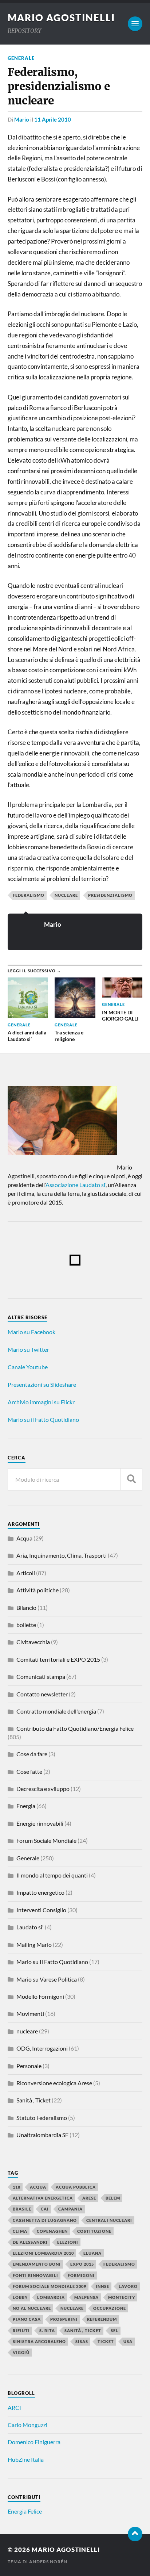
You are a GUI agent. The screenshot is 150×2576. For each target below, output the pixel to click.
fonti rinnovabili (35, 2275)
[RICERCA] (131, 1479)
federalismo (29, 895)
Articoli (26, 1573)
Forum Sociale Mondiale (46, 1840)
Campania (70, 2209)
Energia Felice (25, 2511)
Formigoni (81, 2275)
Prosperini (64, 2319)
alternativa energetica (43, 2198)
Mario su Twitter (28, 1349)
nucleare (66, 895)
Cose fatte (29, 1771)
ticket (106, 2341)
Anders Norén (48, 2562)
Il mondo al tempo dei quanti (52, 1875)
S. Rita (47, 2330)
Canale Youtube (28, 1367)
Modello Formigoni (40, 1996)
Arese (89, 2198)
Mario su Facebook (31, 1332)
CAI (45, 2209)
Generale (21, 58)
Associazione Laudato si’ (76, 1185)
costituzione (94, 2231)
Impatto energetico (40, 1892)
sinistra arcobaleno (39, 2341)
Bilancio (26, 1607)
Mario (22, 119)
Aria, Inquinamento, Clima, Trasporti (62, 1555)
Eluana (92, 2253)
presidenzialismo (110, 895)
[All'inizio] (135, 2534)
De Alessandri (30, 2242)
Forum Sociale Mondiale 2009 (50, 2286)
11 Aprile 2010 (53, 119)
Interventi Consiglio (41, 1910)
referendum (102, 2319)
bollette (26, 1625)
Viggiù (21, 2352)
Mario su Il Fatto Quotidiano (52, 1962)
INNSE (102, 2286)
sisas (82, 2341)
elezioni (68, 2242)
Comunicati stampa (41, 1676)
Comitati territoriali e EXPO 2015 (58, 1659)
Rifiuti (21, 2330)
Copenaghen (52, 2231)
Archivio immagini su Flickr (41, 1402)
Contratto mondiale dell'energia (56, 1711)
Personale (29, 2066)
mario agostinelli (61, 18)
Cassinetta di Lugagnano (45, 2220)
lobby (20, 2297)
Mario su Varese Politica (47, 1979)
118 (17, 2187)
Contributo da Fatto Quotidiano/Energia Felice (75, 1728)
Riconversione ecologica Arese (54, 2083)
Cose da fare (32, 1754)
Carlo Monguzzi (27, 2425)
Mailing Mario (34, 1945)
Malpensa (86, 2297)
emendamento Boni (37, 2264)
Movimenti (30, 2014)
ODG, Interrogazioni (42, 2048)
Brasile (22, 2209)
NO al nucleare (32, 2308)
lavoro (128, 2286)
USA (128, 2341)
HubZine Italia (26, 2459)
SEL (115, 2330)
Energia (26, 1806)
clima (20, 2231)
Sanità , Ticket (33, 2100)
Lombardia (51, 2297)
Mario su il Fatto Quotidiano (43, 1419)
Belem (113, 2198)
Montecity (122, 2297)
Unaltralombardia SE (42, 2135)
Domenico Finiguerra (34, 2442)
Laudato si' (30, 1927)
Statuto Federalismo (42, 2118)
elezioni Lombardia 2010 (43, 2253)
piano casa (27, 2319)
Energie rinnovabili (40, 1823)
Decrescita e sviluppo (43, 1789)
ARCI (14, 2407)
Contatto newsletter (42, 1694)
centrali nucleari (109, 2220)
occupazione (110, 2308)
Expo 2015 (82, 2264)
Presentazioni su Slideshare (42, 1384)
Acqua (24, 1538)
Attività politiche (37, 1590)
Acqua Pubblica (76, 2187)
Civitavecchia (33, 1642)
